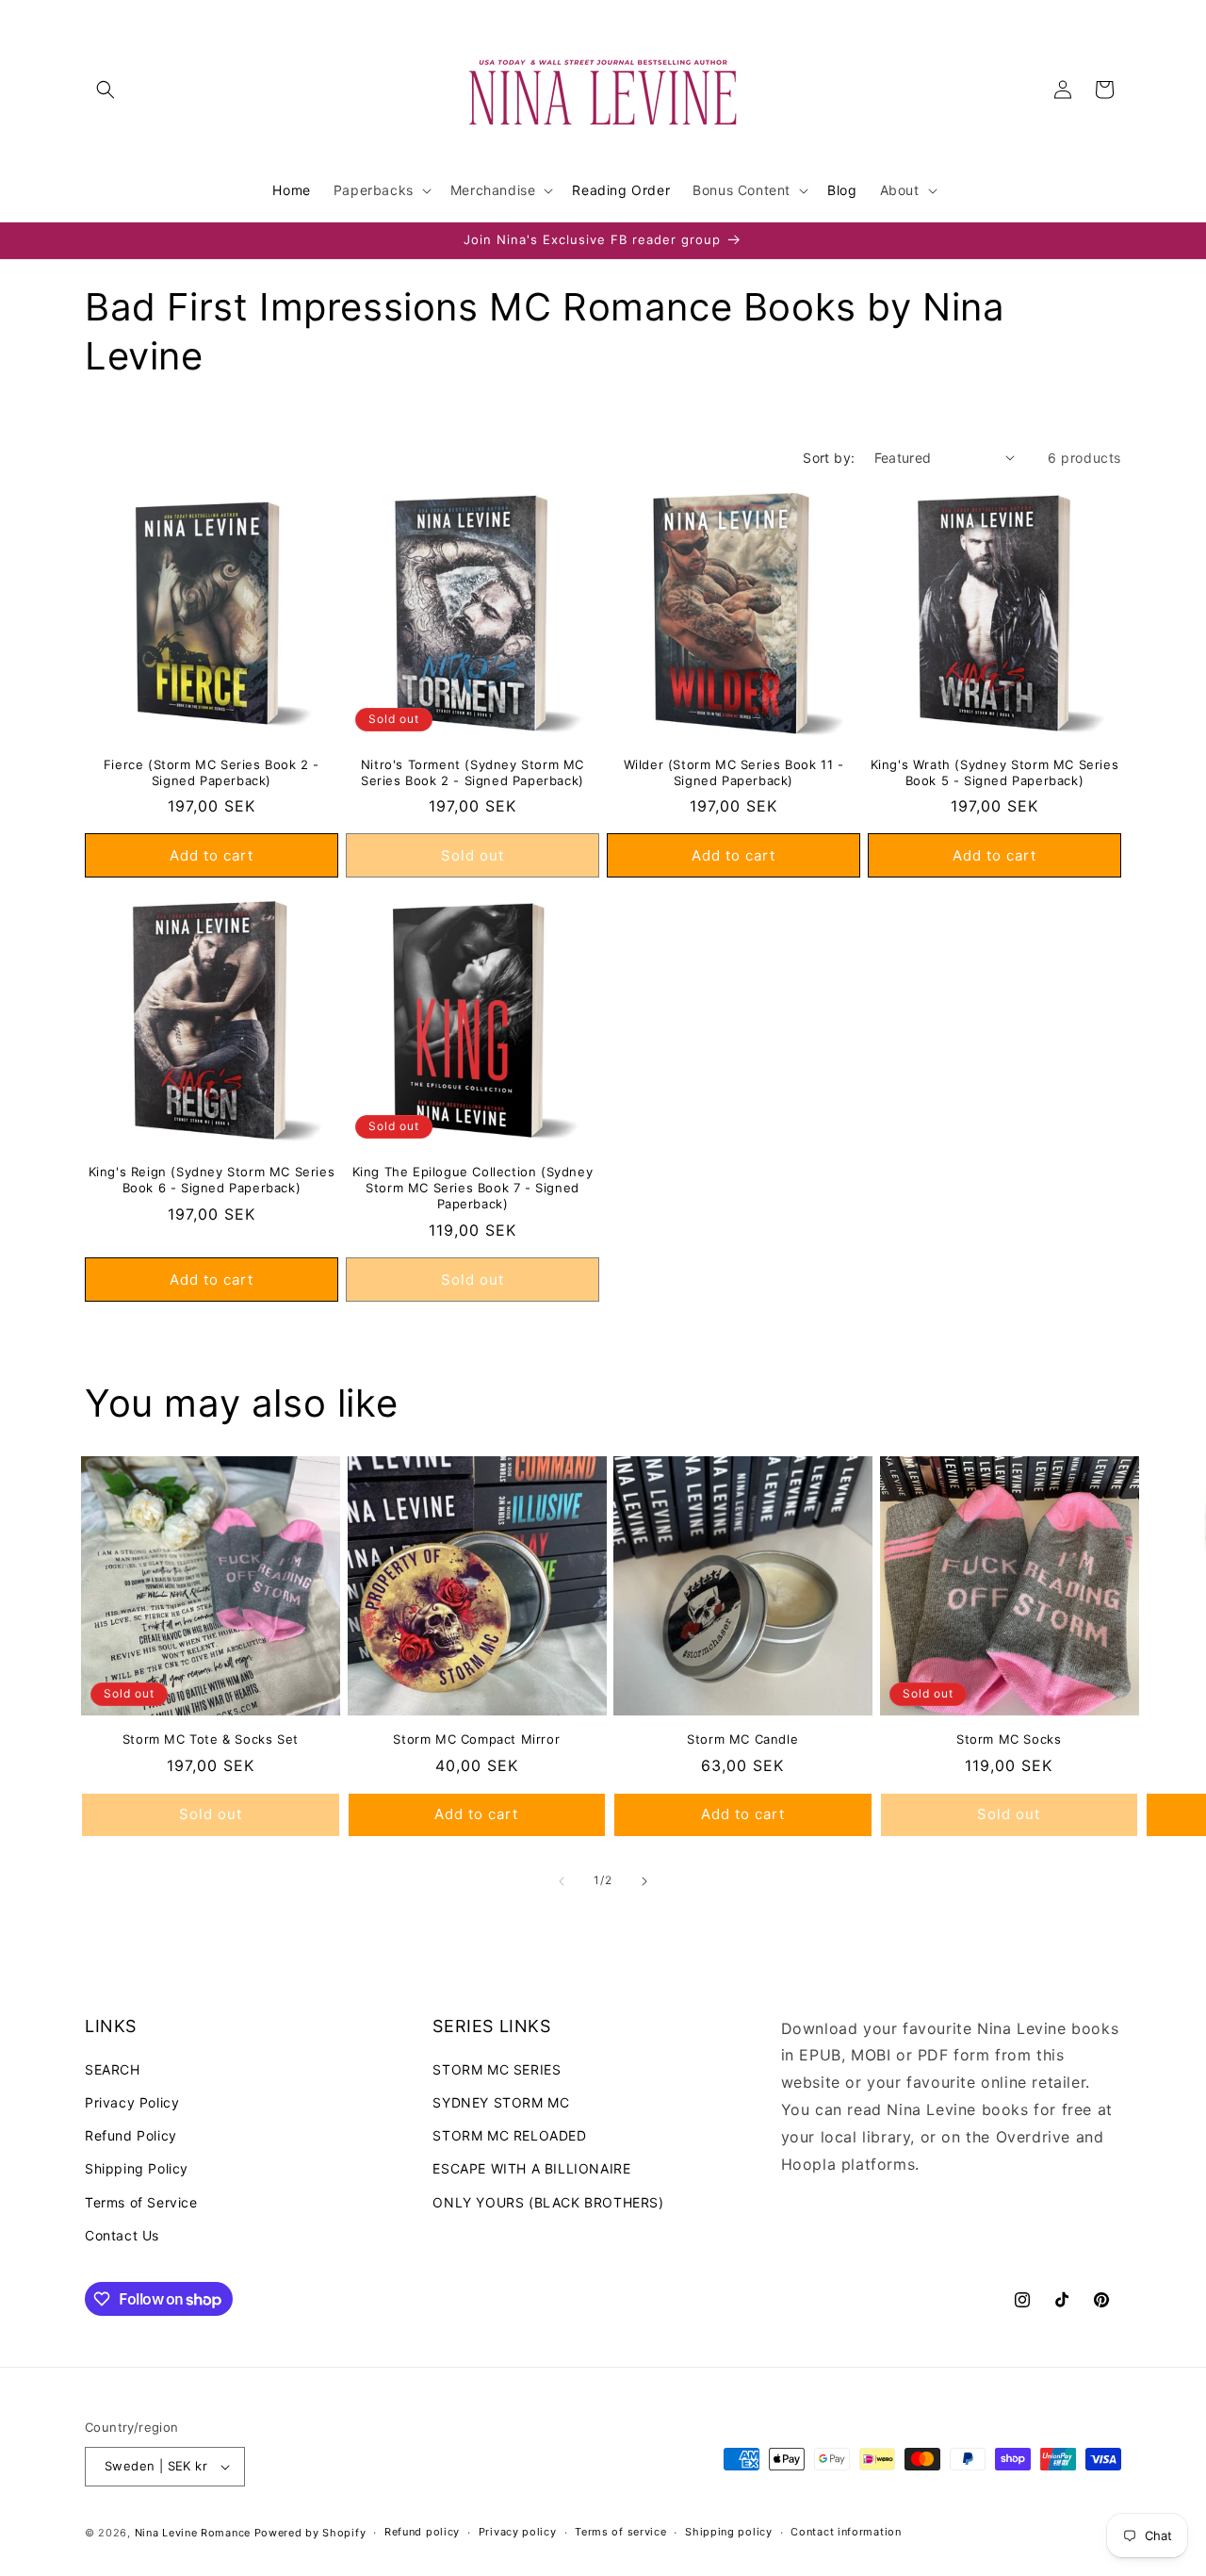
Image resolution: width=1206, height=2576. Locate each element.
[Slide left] (562, 1881)
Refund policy (422, 2532)
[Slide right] (644, 1881)
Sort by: (829, 458)
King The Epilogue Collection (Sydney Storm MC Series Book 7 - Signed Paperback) (473, 1188)
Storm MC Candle (742, 1739)
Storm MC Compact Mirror (476, 1739)
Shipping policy (729, 2532)
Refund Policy (131, 2135)
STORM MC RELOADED (509, 2135)
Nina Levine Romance (193, 2533)
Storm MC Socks (1009, 1739)
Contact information (846, 2532)
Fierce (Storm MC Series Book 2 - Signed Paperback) (212, 772)
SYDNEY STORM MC (501, 2102)
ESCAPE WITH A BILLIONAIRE (531, 2169)
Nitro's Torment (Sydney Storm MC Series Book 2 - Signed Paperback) (473, 772)
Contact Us (122, 2235)
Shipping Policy (137, 2169)
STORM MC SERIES (497, 2069)
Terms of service (620, 2532)
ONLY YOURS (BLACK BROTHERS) (548, 2202)
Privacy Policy (132, 2102)
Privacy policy (518, 2532)
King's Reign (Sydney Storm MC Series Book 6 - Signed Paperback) (212, 1180)
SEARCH (113, 2069)
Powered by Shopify (310, 2533)
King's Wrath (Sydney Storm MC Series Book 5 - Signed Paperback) (995, 772)
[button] (106, 90)
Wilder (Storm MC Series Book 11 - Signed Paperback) (734, 772)
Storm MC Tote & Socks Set (211, 1739)
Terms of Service (141, 2202)
